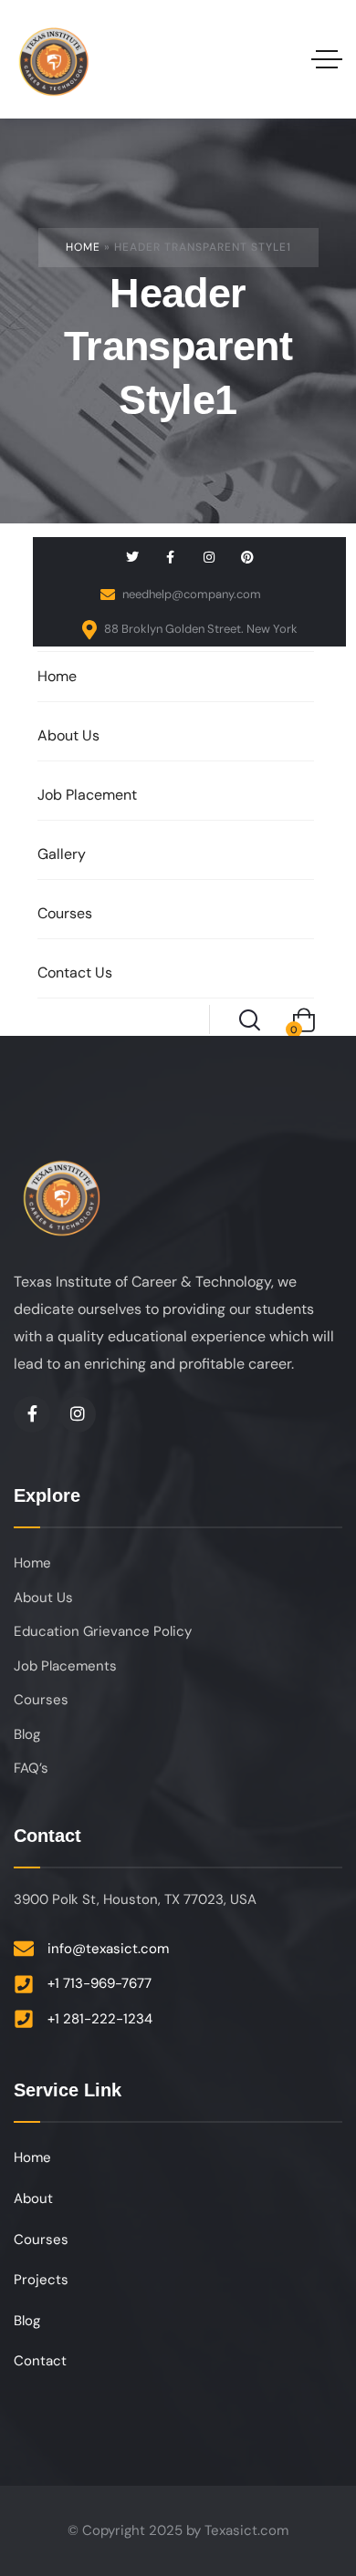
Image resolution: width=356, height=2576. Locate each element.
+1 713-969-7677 (99, 1983)
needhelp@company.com (190, 594)
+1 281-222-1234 (100, 2019)
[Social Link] (132, 557)
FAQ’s (31, 1768)
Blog (27, 1734)
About (33, 2198)
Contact (40, 2361)
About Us (43, 1598)
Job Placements (65, 1666)
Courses (41, 1700)
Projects (41, 2280)
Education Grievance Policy (103, 1631)
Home (83, 247)
